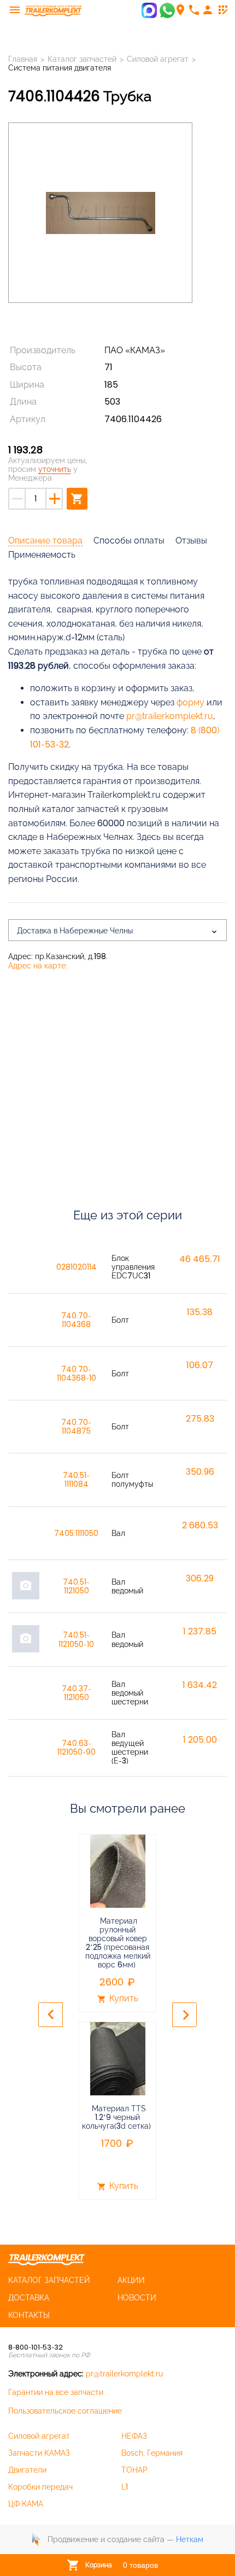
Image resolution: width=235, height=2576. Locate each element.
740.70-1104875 (76, 1427)
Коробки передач (40, 2487)
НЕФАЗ (134, 2436)
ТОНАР (134, 2470)
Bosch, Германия (152, 2453)
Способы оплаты (129, 541)
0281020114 (77, 1267)
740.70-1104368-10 (77, 1374)
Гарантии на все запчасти (56, 2392)
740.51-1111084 (76, 1480)
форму (190, 702)
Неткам (190, 2539)
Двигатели (27, 2470)
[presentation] (51, 2015)
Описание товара (45, 541)
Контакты (29, 2315)
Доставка (29, 2298)
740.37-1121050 (77, 1693)
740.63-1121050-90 (77, 1748)
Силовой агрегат (39, 2436)
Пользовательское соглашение (65, 2411)
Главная (23, 59)
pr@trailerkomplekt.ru (124, 2374)
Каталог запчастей (82, 59)
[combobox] (117, 930)
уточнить (55, 469)
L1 (125, 2487)
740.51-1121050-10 (76, 1639)
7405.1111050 (76, 1533)
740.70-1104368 (76, 1320)
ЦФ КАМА (26, 2504)
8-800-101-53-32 (36, 2347)
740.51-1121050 (76, 1586)
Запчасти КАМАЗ (39, 2453)
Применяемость (42, 555)
